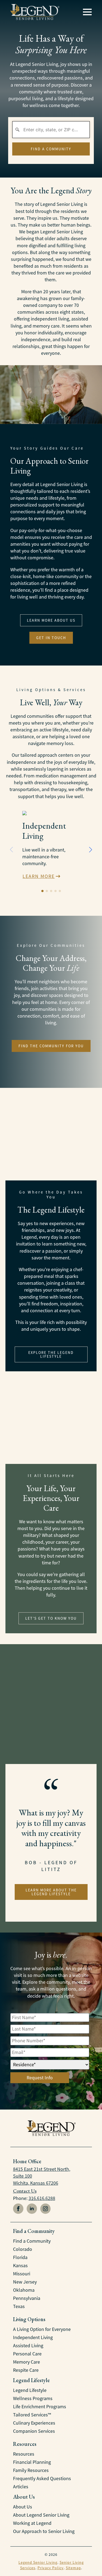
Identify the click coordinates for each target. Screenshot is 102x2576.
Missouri (22, 2274)
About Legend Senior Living (41, 2515)
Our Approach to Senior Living (44, 2531)
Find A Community (51, 149)
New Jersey (25, 2282)
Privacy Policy (51, 2568)
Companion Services (34, 2431)
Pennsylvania (27, 2298)
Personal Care (27, 2354)
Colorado (23, 2249)
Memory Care (27, 2362)
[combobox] (51, 130)
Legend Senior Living (38, 2562)
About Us (23, 2507)
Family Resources (31, 2470)
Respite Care (26, 2370)
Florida (20, 2257)
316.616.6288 (42, 2198)
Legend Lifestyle (30, 2390)
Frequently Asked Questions (42, 2479)
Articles (21, 2487)
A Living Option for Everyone (42, 2329)
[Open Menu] (87, 12)
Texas (19, 2306)
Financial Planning (32, 2462)
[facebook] (18, 2209)
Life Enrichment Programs (40, 2407)
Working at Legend (32, 2523)
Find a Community (32, 2241)
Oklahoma (24, 2290)
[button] (91, 850)
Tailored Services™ (32, 2415)
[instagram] (45, 2209)
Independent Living (33, 2337)
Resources (24, 2454)
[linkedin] (32, 2209)
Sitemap (73, 2568)
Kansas (20, 2266)
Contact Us (25, 2191)
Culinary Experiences (34, 2423)
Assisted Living (28, 2346)
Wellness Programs (33, 2398)
